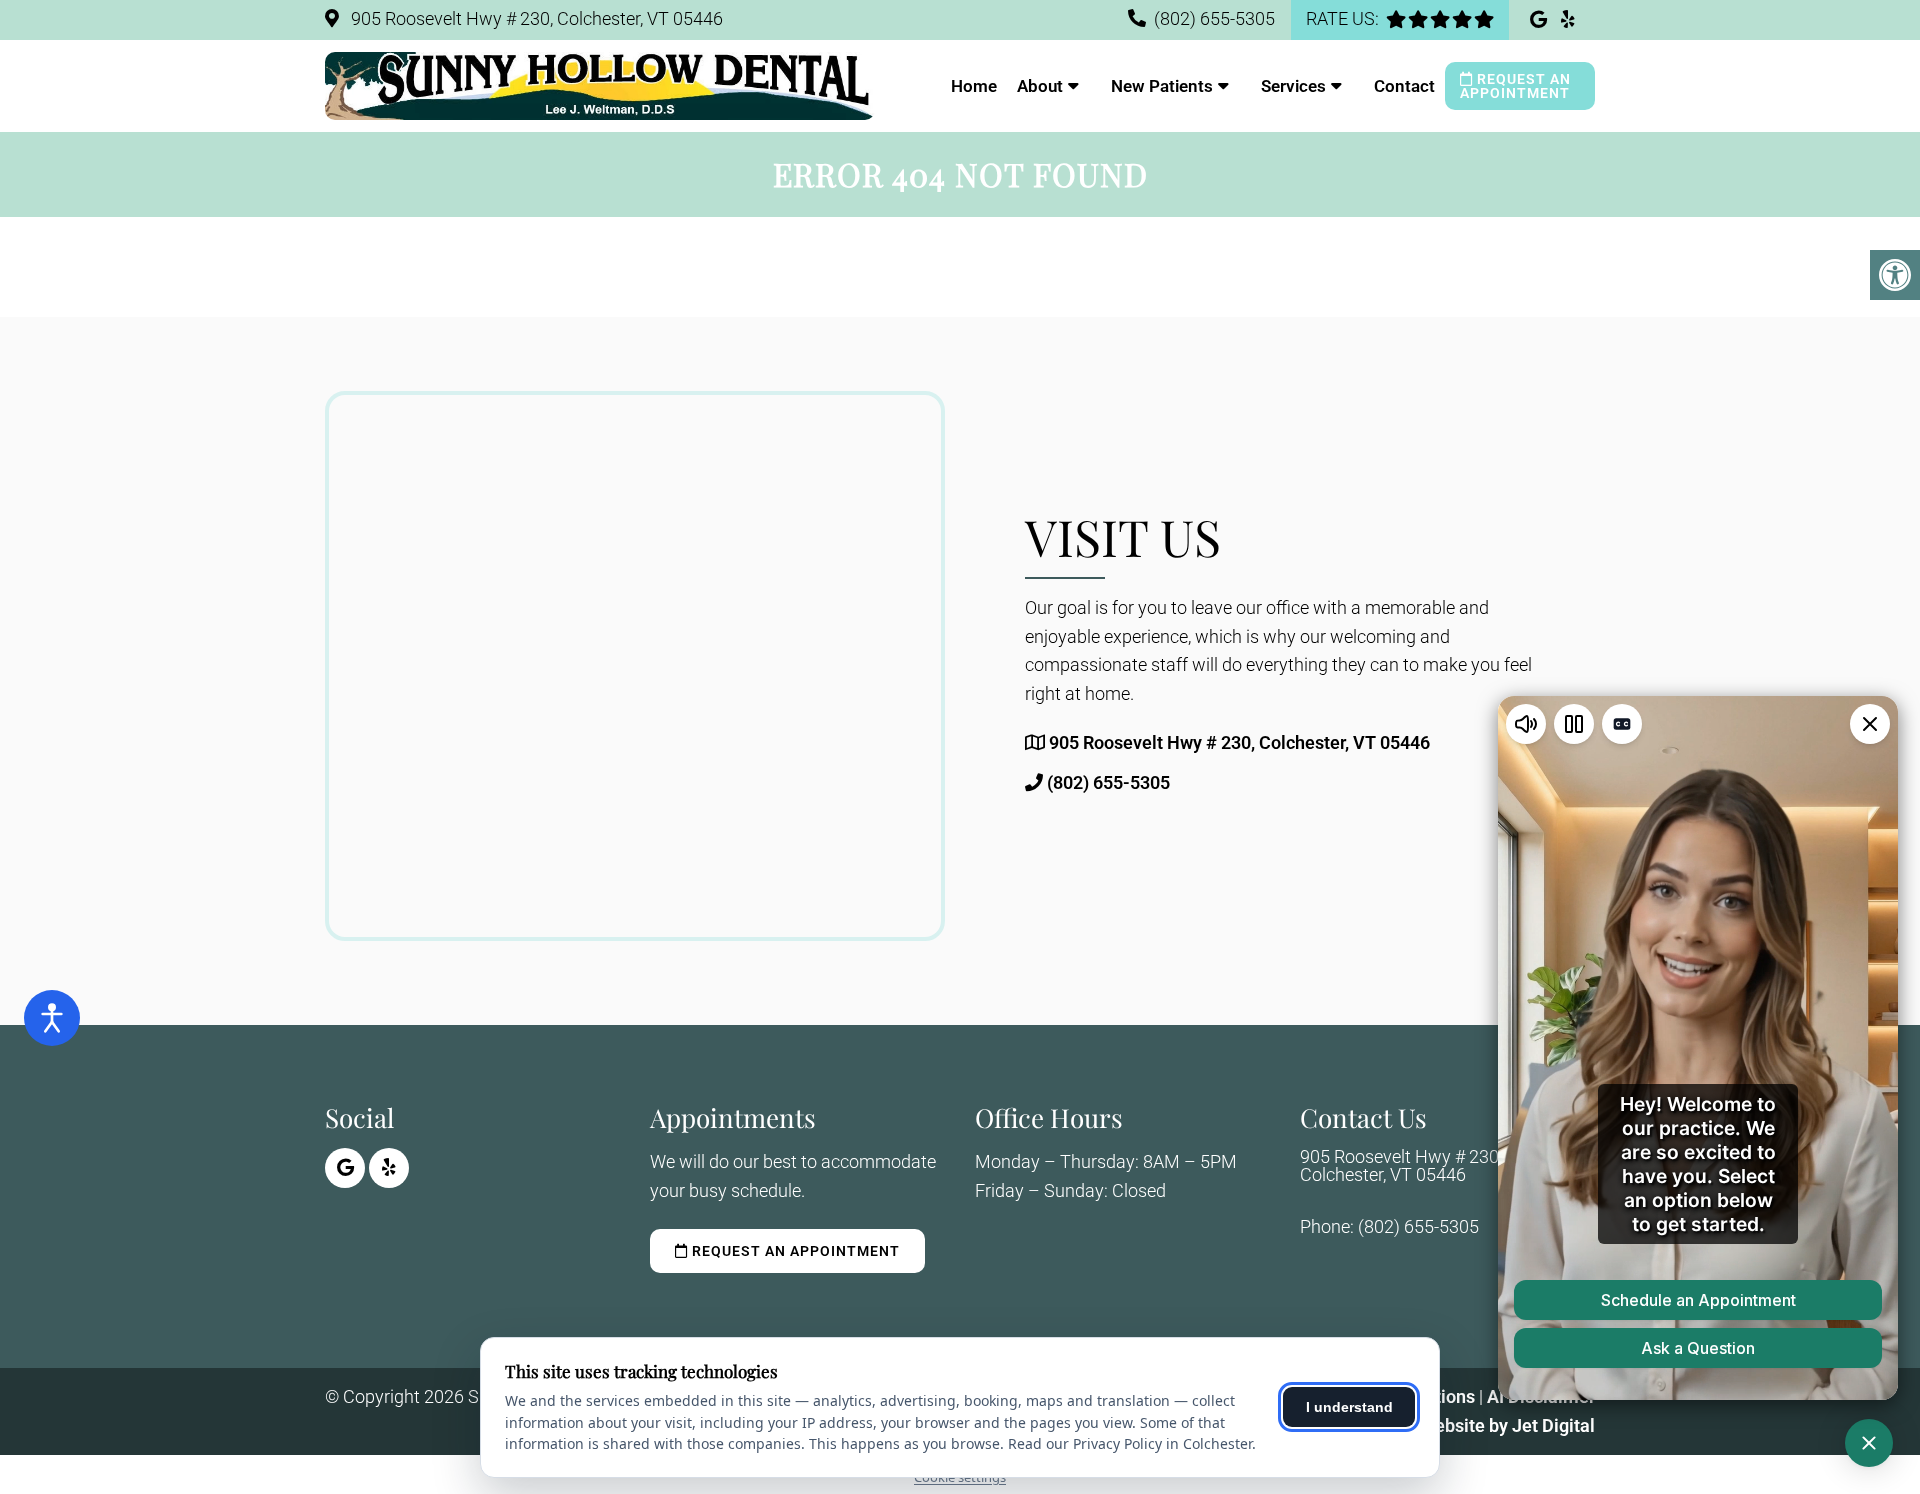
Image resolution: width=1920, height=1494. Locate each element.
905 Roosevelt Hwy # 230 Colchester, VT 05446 (1399, 1166)
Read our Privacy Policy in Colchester (1130, 1443)
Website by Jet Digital (1507, 1425)
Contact (1404, 86)
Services (1293, 86)
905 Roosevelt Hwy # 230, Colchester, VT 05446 (535, 18)
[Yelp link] (1568, 19)
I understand (1349, 1407)
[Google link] (1540, 19)
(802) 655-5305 (1214, 18)
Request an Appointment (1515, 86)
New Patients (1162, 86)
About (1040, 86)
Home (974, 86)
